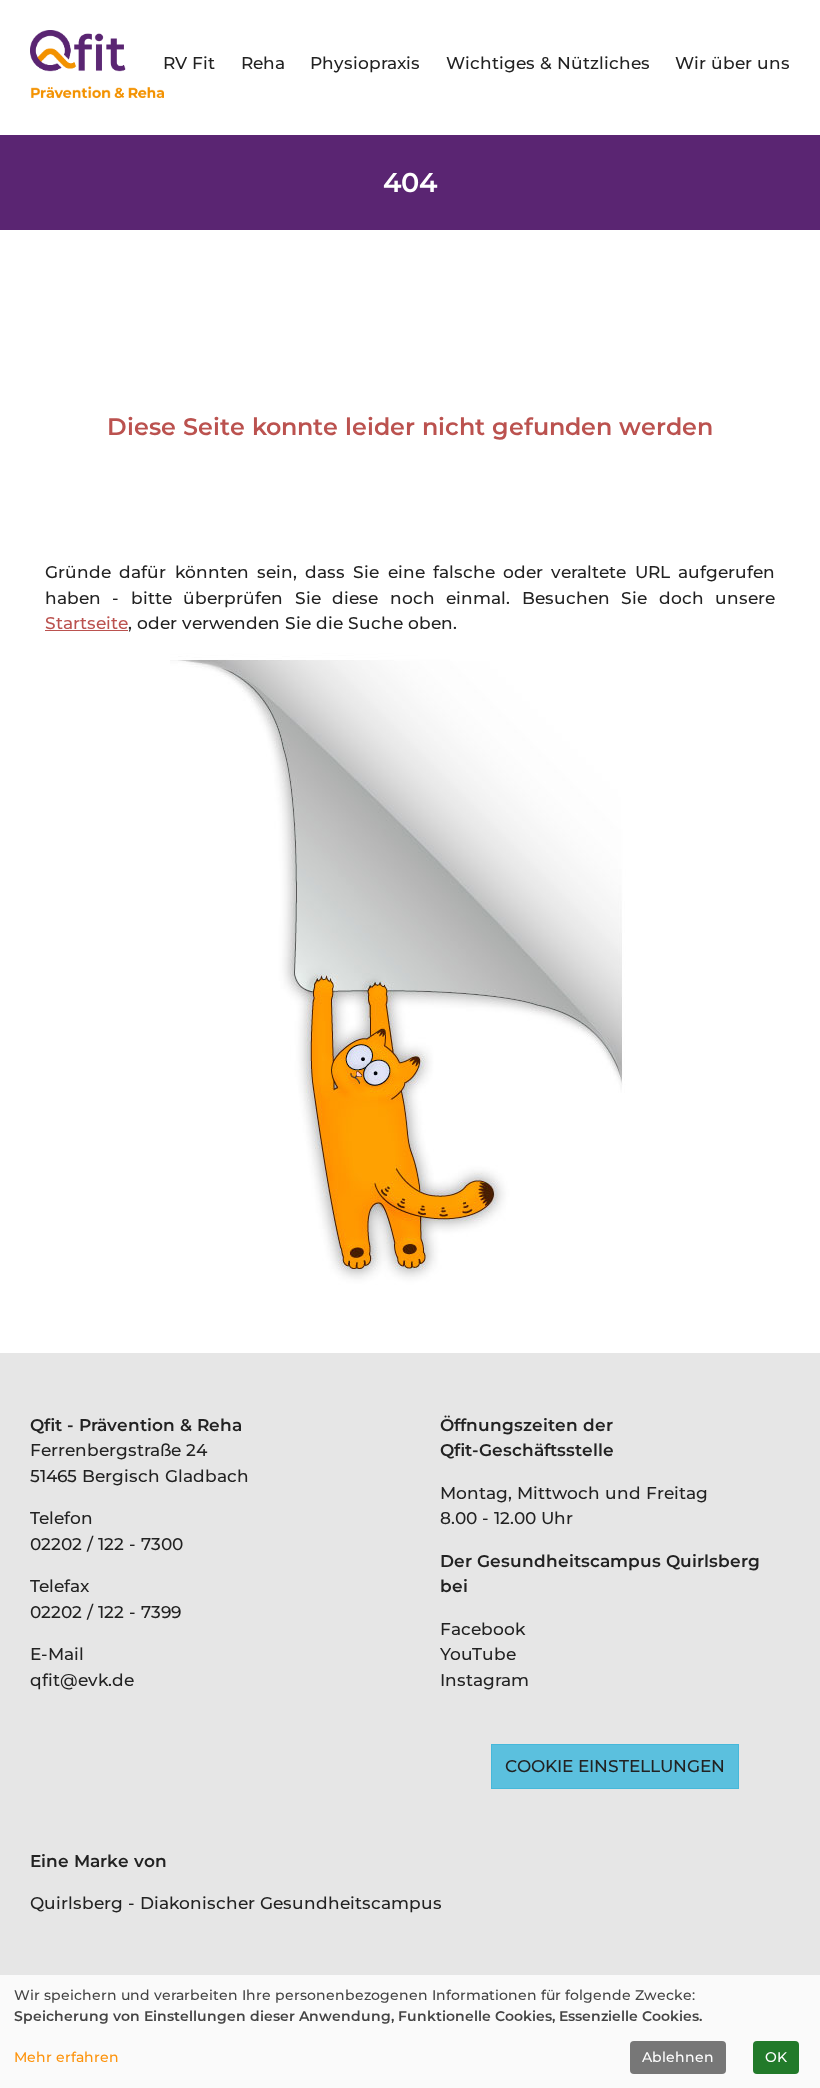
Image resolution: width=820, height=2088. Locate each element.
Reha (263, 63)
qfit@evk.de (82, 1680)
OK (776, 2057)
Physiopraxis (365, 63)
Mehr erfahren (66, 2057)
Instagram (484, 1680)
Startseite (86, 623)
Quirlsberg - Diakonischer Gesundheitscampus (236, 1903)
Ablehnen (678, 2057)
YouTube (478, 1654)
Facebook (482, 1629)
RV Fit (189, 63)
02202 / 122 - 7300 (106, 1544)
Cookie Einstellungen (615, 1766)
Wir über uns (732, 63)
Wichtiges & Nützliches (548, 63)
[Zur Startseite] (97, 64)
